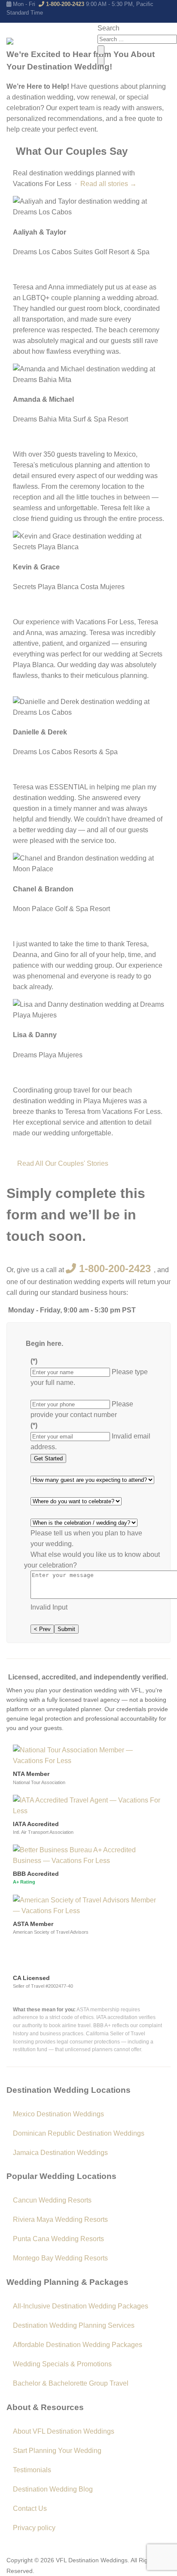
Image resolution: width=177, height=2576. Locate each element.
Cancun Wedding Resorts (52, 2200)
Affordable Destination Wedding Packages (78, 2345)
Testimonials (32, 2470)
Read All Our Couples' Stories (62, 1163)
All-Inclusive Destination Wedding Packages (81, 2306)
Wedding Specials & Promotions (62, 2364)
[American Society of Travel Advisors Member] (88, 1905)
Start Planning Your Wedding (57, 2451)
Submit (66, 1629)
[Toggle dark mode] (101, 50)
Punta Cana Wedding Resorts (58, 2239)
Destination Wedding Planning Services (74, 2325)
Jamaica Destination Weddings (60, 2153)
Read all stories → (108, 184)
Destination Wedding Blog (53, 2489)
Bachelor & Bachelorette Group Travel (71, 2383)
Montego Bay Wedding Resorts (60, 2258)
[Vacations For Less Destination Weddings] (49, 45)
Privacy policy (34, 2528)
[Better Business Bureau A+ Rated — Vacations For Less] (88, 1855)
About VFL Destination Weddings (64, 2431)
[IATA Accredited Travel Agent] (88, 1805)
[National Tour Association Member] (88, 1755)
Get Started (48, 1458)
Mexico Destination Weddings (58, 2114)
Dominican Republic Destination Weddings (79, 2133)
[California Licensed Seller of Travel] (43, 1957)
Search (108, 28)
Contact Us (30, 2508)
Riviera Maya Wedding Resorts (60, 2219)
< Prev (42, 1629)
